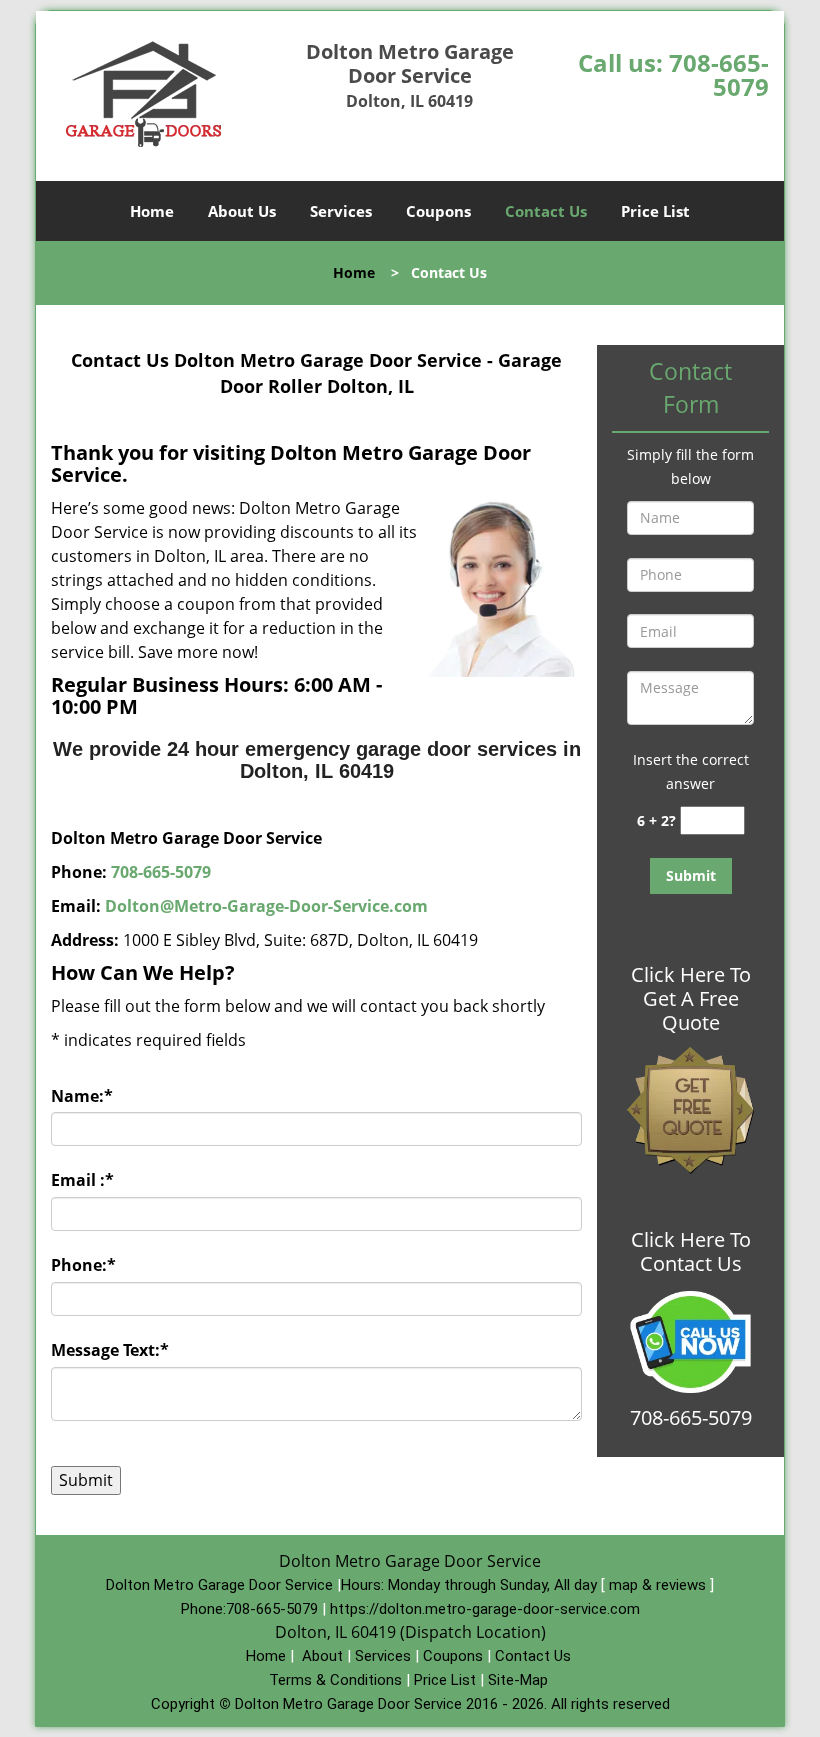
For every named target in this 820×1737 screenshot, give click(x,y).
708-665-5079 (719, 74)
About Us (242, 211)
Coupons (438, 211)
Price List (655, 211)
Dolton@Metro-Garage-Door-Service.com (266, 906)
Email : (82, 1180)
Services (341, 211)
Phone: (83, 1265)
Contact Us (546, 211)
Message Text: (110, 1350)
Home (152, 211)
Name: (82, 1096)
